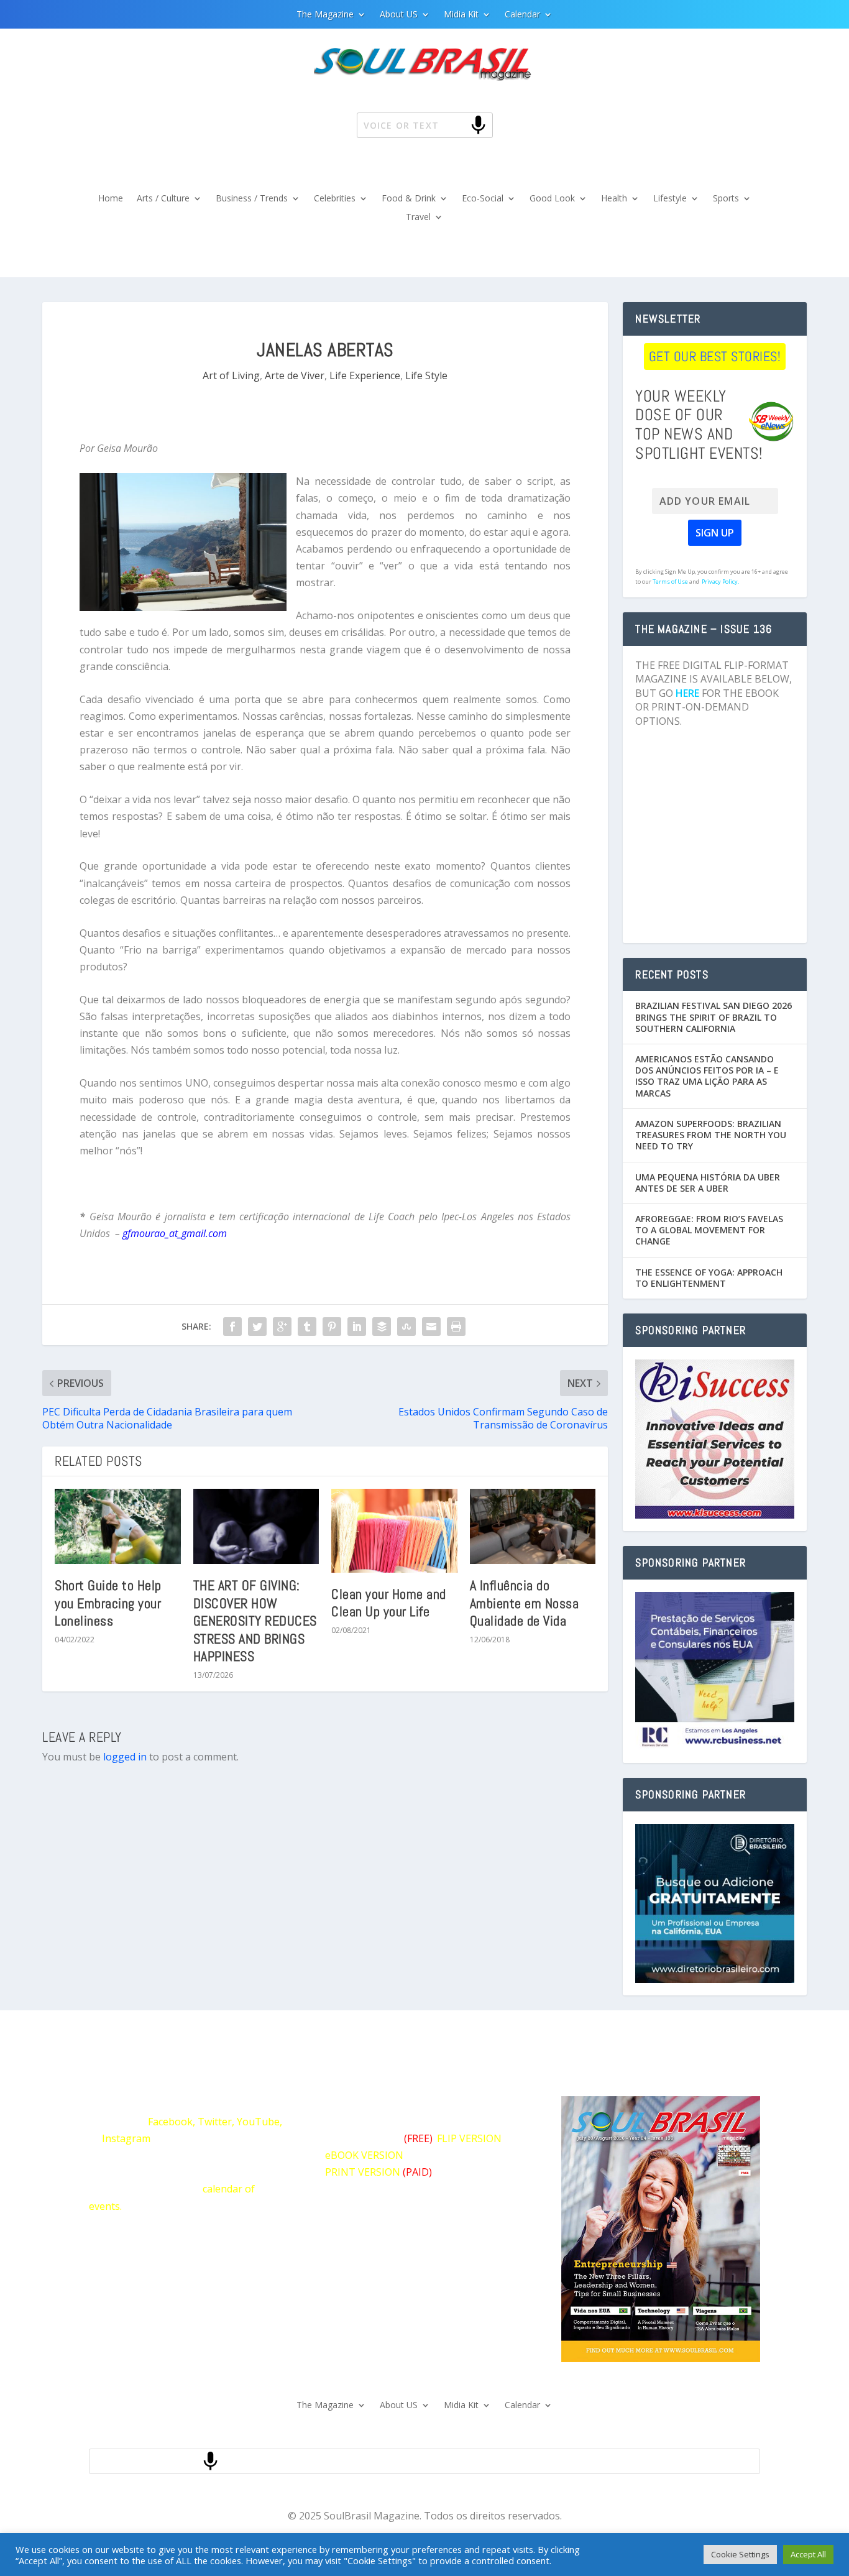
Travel (418, 218)
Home (111, 199)
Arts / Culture (163, 199)
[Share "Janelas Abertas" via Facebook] (232, 1327)
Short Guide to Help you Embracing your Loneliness (108, 1603)
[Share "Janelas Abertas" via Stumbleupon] (406, 1327)
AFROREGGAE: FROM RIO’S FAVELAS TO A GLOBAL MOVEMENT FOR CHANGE (709, 1230)
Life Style (426, 375)
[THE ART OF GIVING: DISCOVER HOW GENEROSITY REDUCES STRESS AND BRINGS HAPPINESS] (256, 1527)
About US (399, 15)
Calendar (522, 15)
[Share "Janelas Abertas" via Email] (431, 1327)
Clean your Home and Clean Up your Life (389, 1603)
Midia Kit (461, 15)
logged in (125, 1757)
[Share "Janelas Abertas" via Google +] (282, 1327)
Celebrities (335, 199)
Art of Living (231, 375)
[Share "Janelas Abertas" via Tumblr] (307, 1327)
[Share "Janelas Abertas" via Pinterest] (332, 1327)
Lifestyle (670, 199)
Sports (726, 199)
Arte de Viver (295, 375)
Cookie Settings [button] (740, 2554)
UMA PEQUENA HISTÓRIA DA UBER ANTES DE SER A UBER (708, 1183)
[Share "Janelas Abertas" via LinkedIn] (357, 1327)
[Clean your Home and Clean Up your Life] (394, 1531)
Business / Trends (252, 199)
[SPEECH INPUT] (458, 125)
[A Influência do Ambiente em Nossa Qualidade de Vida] (533, 1527)
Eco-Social (483, 199)
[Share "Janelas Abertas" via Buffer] (382, 1327)
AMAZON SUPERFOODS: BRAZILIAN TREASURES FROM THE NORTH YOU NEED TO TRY (711, 1135)
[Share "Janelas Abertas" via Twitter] (257, 1327)
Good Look (552, 199)
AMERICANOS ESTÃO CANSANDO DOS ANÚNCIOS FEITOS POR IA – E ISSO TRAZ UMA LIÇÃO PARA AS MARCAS (707, 1076)
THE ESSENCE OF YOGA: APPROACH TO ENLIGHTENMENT (709, 1278)
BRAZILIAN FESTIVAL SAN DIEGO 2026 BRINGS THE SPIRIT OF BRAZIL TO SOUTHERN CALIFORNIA (714, 1017)
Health (614, 199)
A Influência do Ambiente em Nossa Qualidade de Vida (525, 1603)
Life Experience (365, 375)
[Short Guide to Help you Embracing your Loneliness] (118, 1527)
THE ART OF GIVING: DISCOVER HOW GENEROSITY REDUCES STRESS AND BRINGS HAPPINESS (255, 1621)
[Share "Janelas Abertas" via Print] (456, 1327)
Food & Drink (409, 199)
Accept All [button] (808, 2554)
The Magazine (325, 15)
